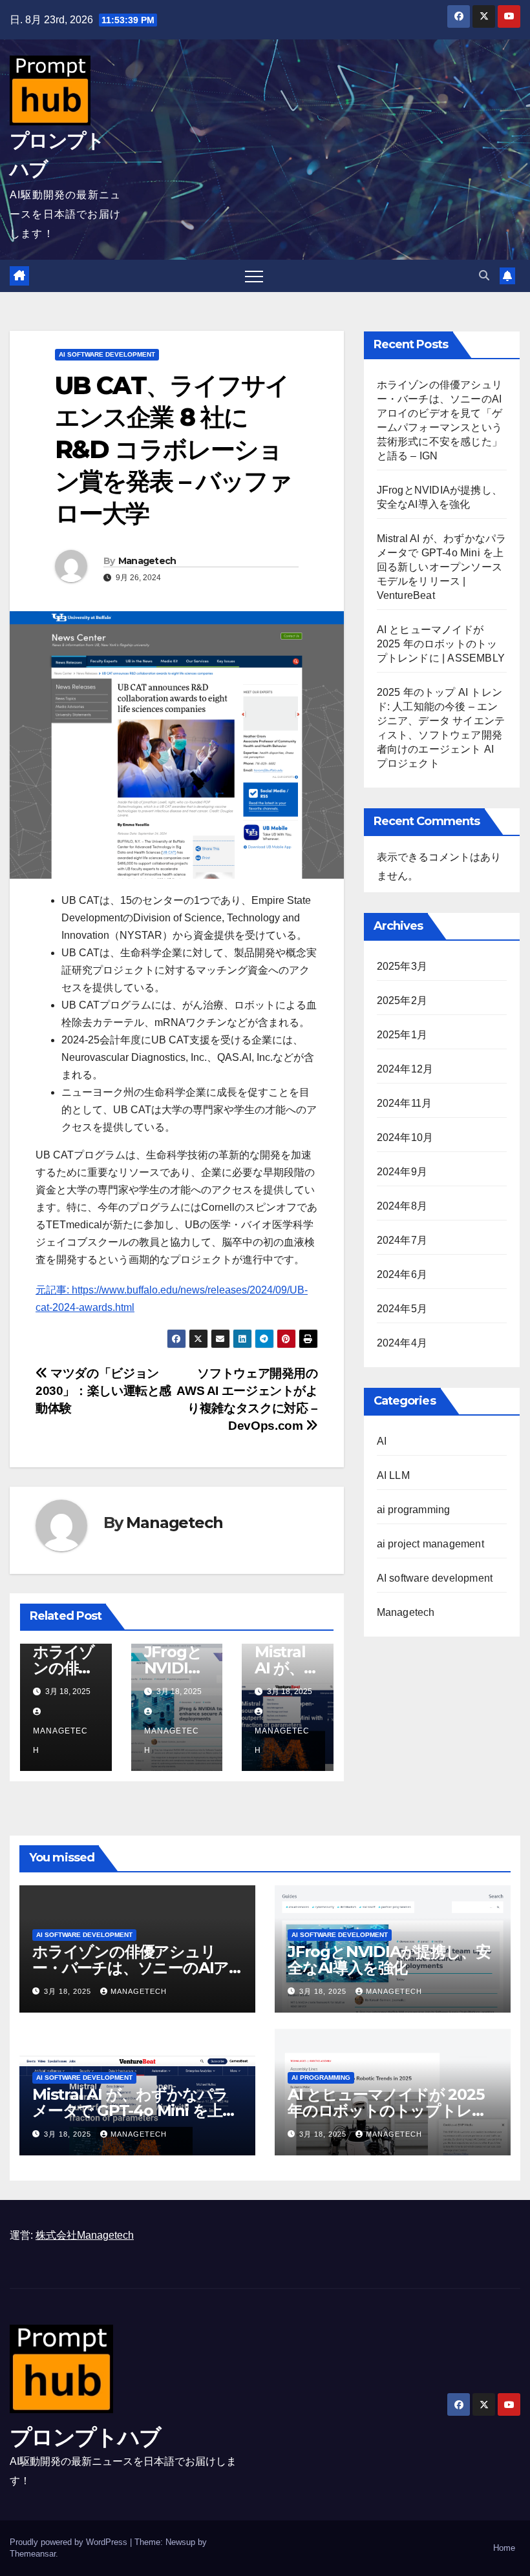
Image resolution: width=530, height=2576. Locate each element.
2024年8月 (402, 1206)
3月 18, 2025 (69, 1991)
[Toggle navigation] (254, 276)
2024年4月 (402, 1343)
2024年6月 (402, 1274)
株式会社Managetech (85, 2235)
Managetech (147, 561)
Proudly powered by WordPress (70, 2542)
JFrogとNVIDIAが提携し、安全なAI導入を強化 (389, 1960)
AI (382, 1441)
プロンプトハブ (85, 2437)
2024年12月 (405, 1069)
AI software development (107, 354)
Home (504, 2548)
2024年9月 (402, 1172)
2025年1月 (402, 1035)
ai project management (430, 1544)
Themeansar (33, 2554)
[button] (484, 276)
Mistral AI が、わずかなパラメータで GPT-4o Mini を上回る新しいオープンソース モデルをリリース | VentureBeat (442, 567)
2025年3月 (402, 966)
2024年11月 (405, 1103)
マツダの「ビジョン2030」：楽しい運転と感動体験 (103, 1391)
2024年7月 (402, 1240)
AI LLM (393, 1475)
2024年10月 (405, 1137)
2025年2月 (402, 1000)
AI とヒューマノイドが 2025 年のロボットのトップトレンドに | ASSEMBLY (441, 644)
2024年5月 (402, 1309)
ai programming (414, 1510)
